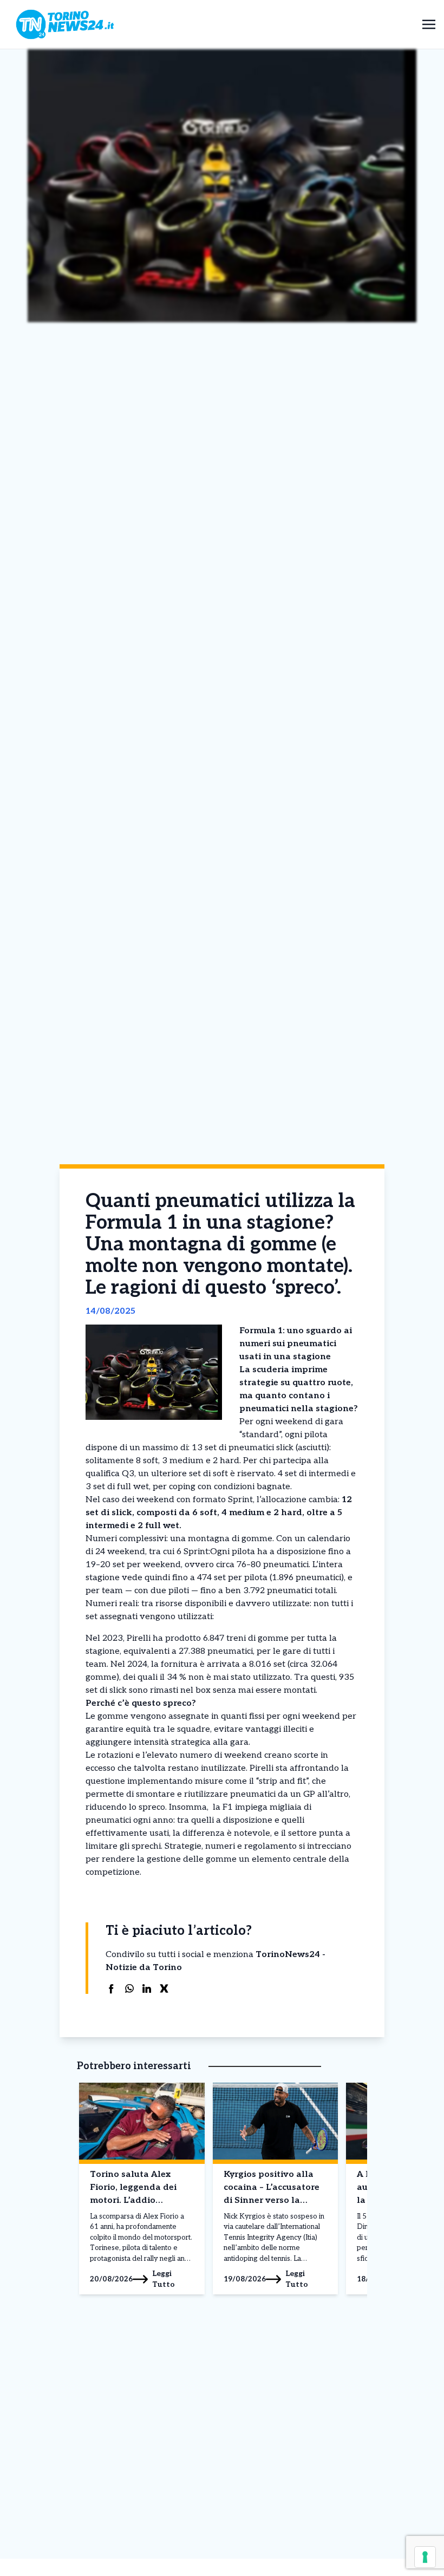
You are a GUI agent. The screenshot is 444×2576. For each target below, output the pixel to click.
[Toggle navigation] (429, 24)
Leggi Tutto (164, 2279)
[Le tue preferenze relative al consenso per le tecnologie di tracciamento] (425, 2557)
